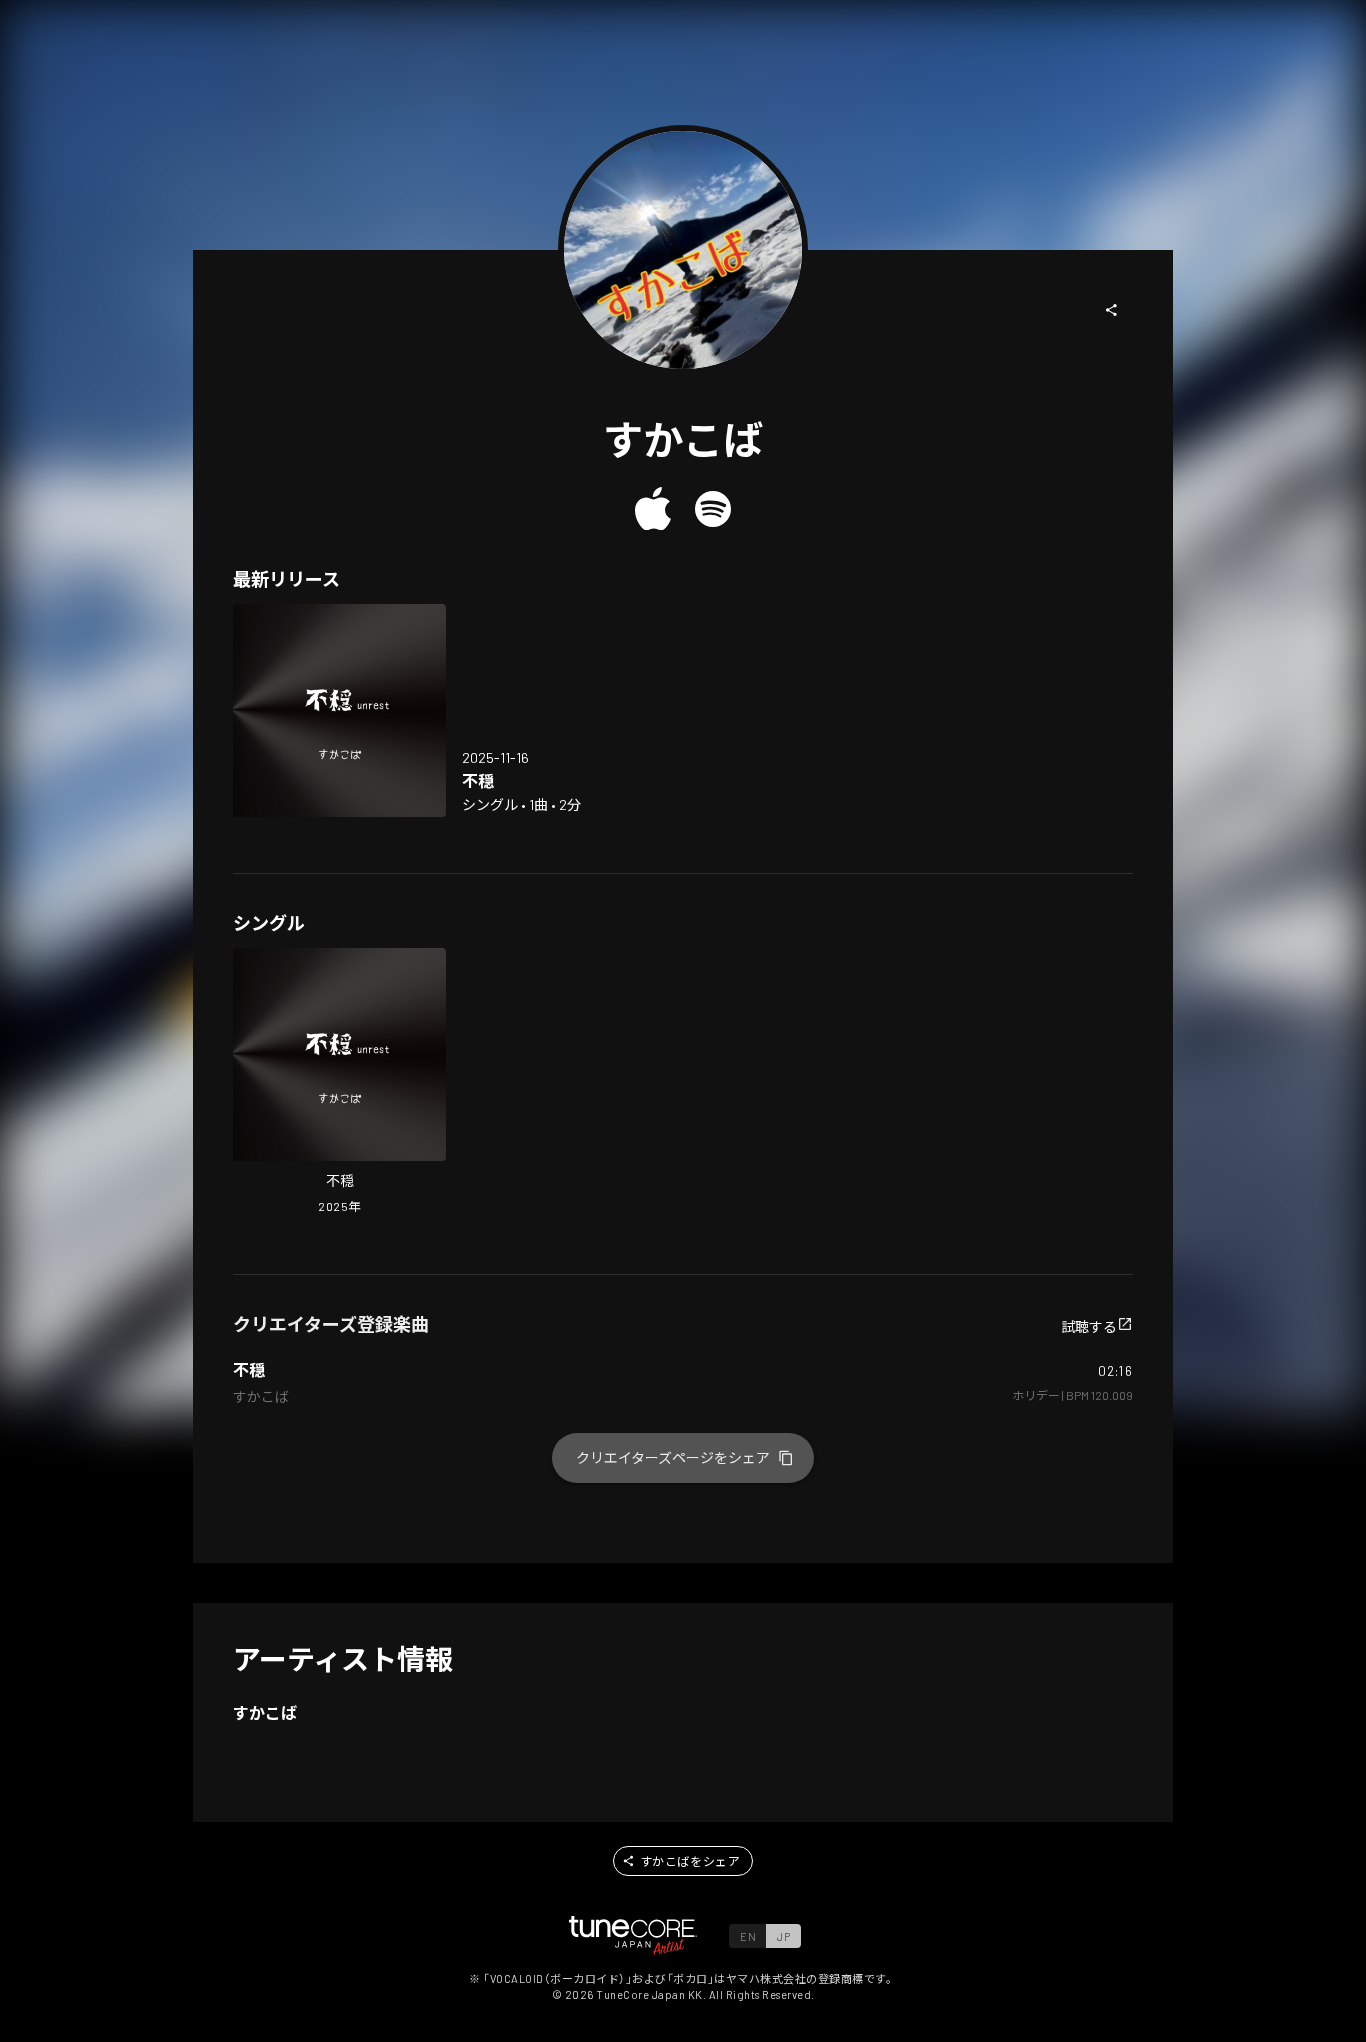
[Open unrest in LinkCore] (339, 710)
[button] (1112, 310)
